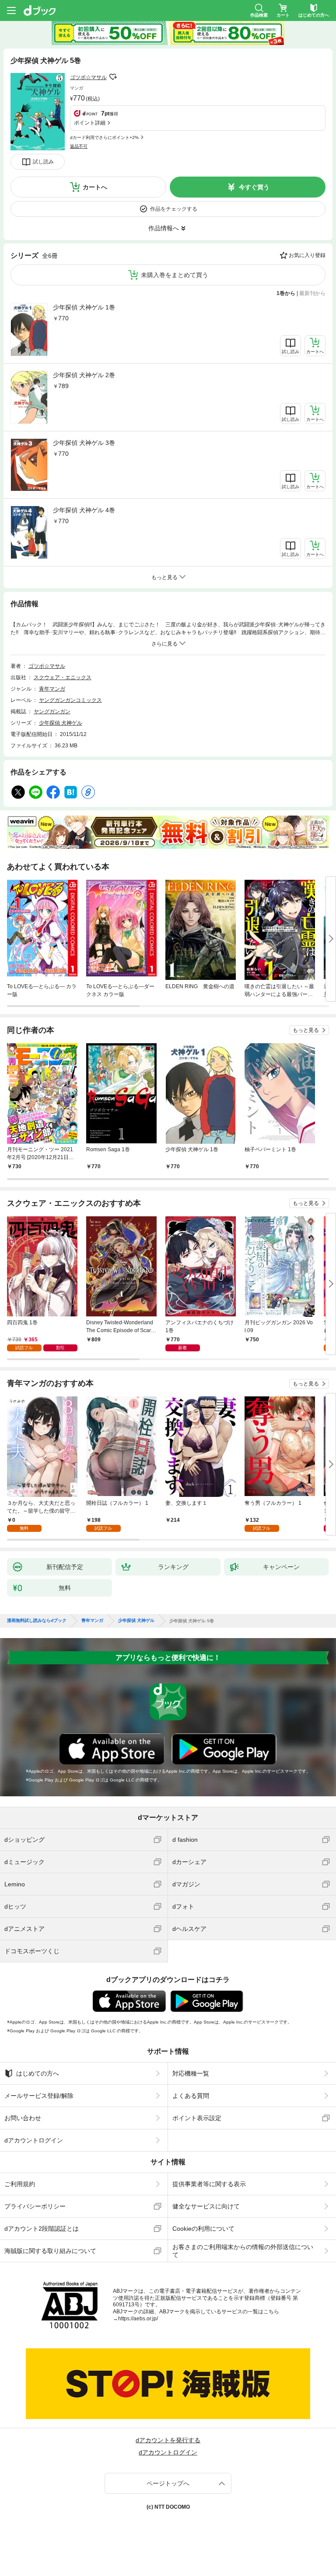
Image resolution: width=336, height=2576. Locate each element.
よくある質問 (191, 2096)
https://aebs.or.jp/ (138, 2319)
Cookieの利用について (203, 2229)
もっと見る (306, 1030)
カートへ (95, 187)
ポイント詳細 (90, 123)
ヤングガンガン (52, 712)
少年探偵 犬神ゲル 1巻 (84, 307)
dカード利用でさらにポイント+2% (104, 137)
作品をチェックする (174, 209)
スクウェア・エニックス (63, 677)
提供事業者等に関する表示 (209, 2184)
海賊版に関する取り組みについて (50, 2251)
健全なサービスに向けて (206, 2206)
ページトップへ (168, 2483)
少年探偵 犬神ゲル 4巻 (84, 510)
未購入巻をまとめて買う (175, 275)
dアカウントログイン (34, 2140)
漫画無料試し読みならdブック (37, 1621)
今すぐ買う (254, 187)
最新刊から (312, 293)
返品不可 (79, 146)
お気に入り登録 (307, 255)
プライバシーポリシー (35, 2206)
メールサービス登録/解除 (39, 2096)
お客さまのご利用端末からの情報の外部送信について (243, 2251)
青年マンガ (52, 689)
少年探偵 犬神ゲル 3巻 (84, 443)
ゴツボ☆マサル (88, 77)
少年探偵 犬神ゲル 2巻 (84, 375)
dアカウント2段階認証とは (42, 2229)
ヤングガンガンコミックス (70, 700)
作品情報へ (164, 228)
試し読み (43, 162)
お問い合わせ (23, 2118)
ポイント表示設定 (197, 2118)
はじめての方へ (38, 2073)
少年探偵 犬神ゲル (61, 723)
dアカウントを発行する (168, 2440)
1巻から (286, 293)
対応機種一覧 (191, 2073)
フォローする (113, 77)
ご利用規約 (20, 2184)
